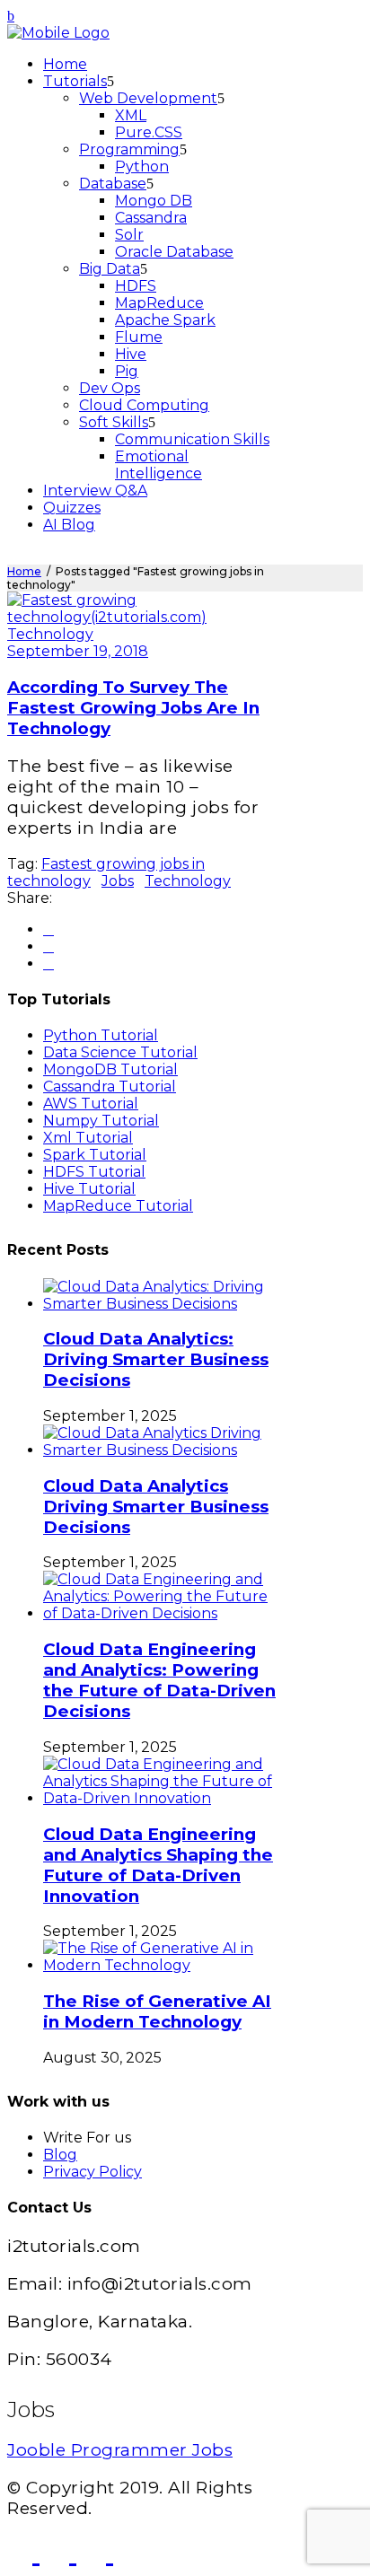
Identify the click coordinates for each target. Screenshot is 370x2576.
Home (24, 571)
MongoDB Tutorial (110, 1069)
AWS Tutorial (91, 1104)
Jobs (118, 881)
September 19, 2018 (78, 651)
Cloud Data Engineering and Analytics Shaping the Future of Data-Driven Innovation (158, 1865)
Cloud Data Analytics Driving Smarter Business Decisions (156, 1507)
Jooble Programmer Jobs (120, 2450)
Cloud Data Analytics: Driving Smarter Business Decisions (156, 1359)
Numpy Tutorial (101, 1121)
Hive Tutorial (89, 1189)
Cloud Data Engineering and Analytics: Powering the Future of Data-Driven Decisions (159, 1680)
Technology (50, 634)
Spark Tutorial (95, 1155)
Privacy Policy (92, 2172)
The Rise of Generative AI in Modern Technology (157, 2011)
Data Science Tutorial (120, 1052)
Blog (60, 2155)
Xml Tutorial (88, 1138)
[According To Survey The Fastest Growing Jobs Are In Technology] (142, 617)
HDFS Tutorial (94, 1172)
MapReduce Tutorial (118, 1206)
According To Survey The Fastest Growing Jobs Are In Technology (133, 708)
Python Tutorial (101, 1035)
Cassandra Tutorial (110, 1086)
